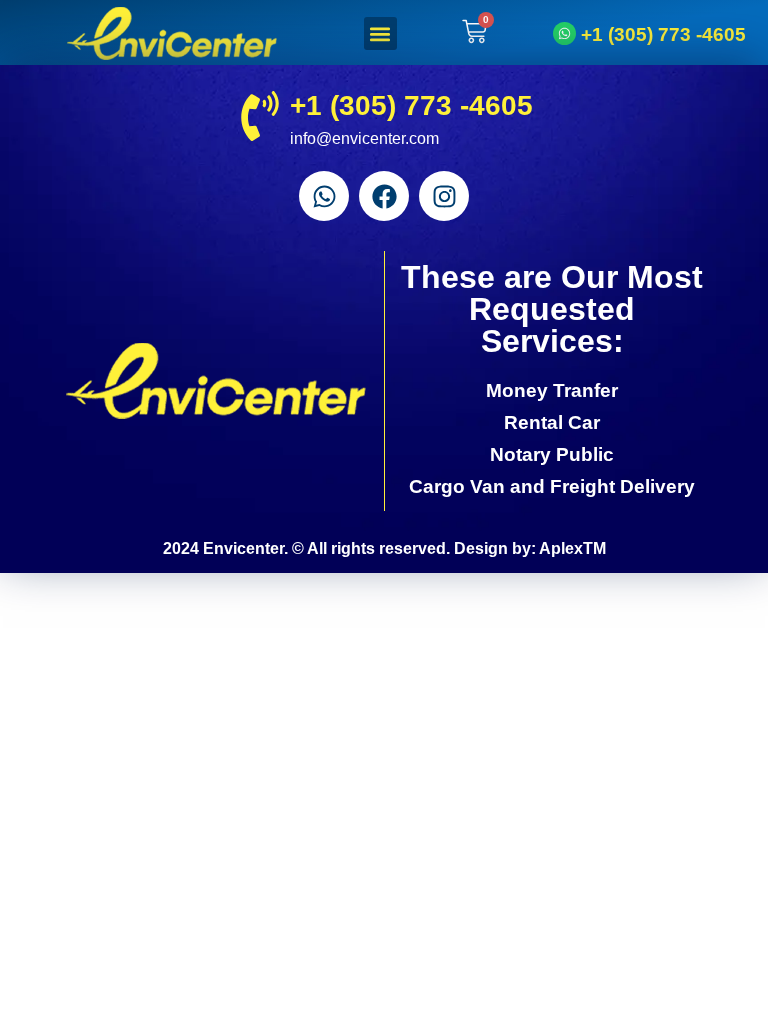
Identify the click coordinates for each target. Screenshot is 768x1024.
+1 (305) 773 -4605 (663, 34)
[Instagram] (444, 196)
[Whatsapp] (324, 196)
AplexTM (572, 548)
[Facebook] (384, 196)
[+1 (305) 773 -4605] (564, 33)
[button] (380, 33)
